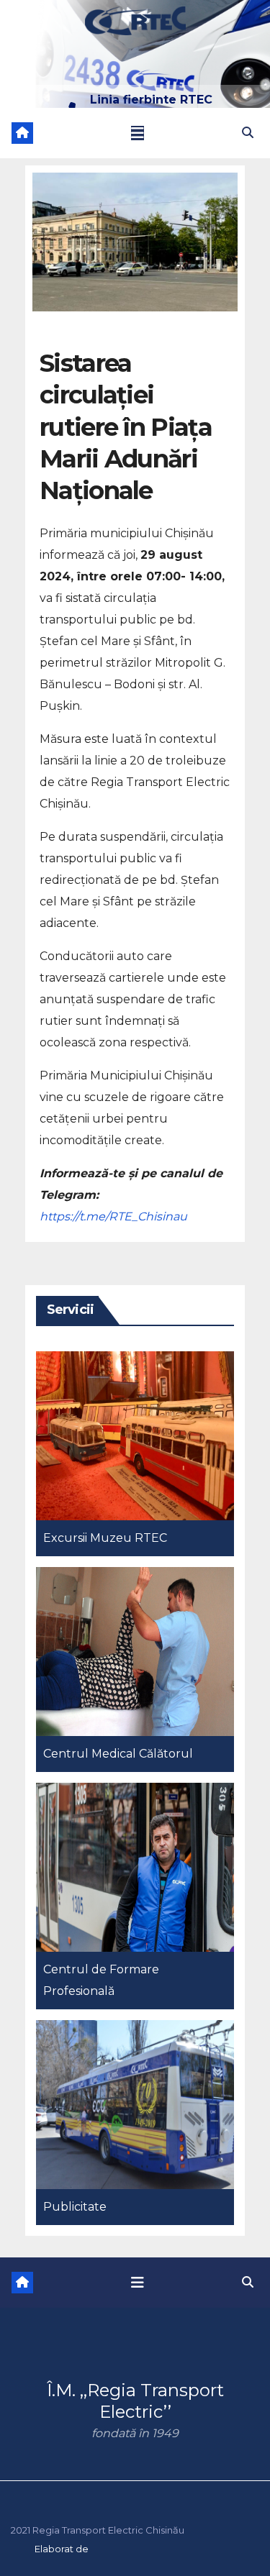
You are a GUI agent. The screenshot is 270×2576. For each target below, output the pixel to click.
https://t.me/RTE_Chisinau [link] (113, 1216)
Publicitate (75, 2207)
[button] (248, 133)
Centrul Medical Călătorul (118, 1754)
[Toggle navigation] (138, 133)
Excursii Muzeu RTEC (105, 1538)
